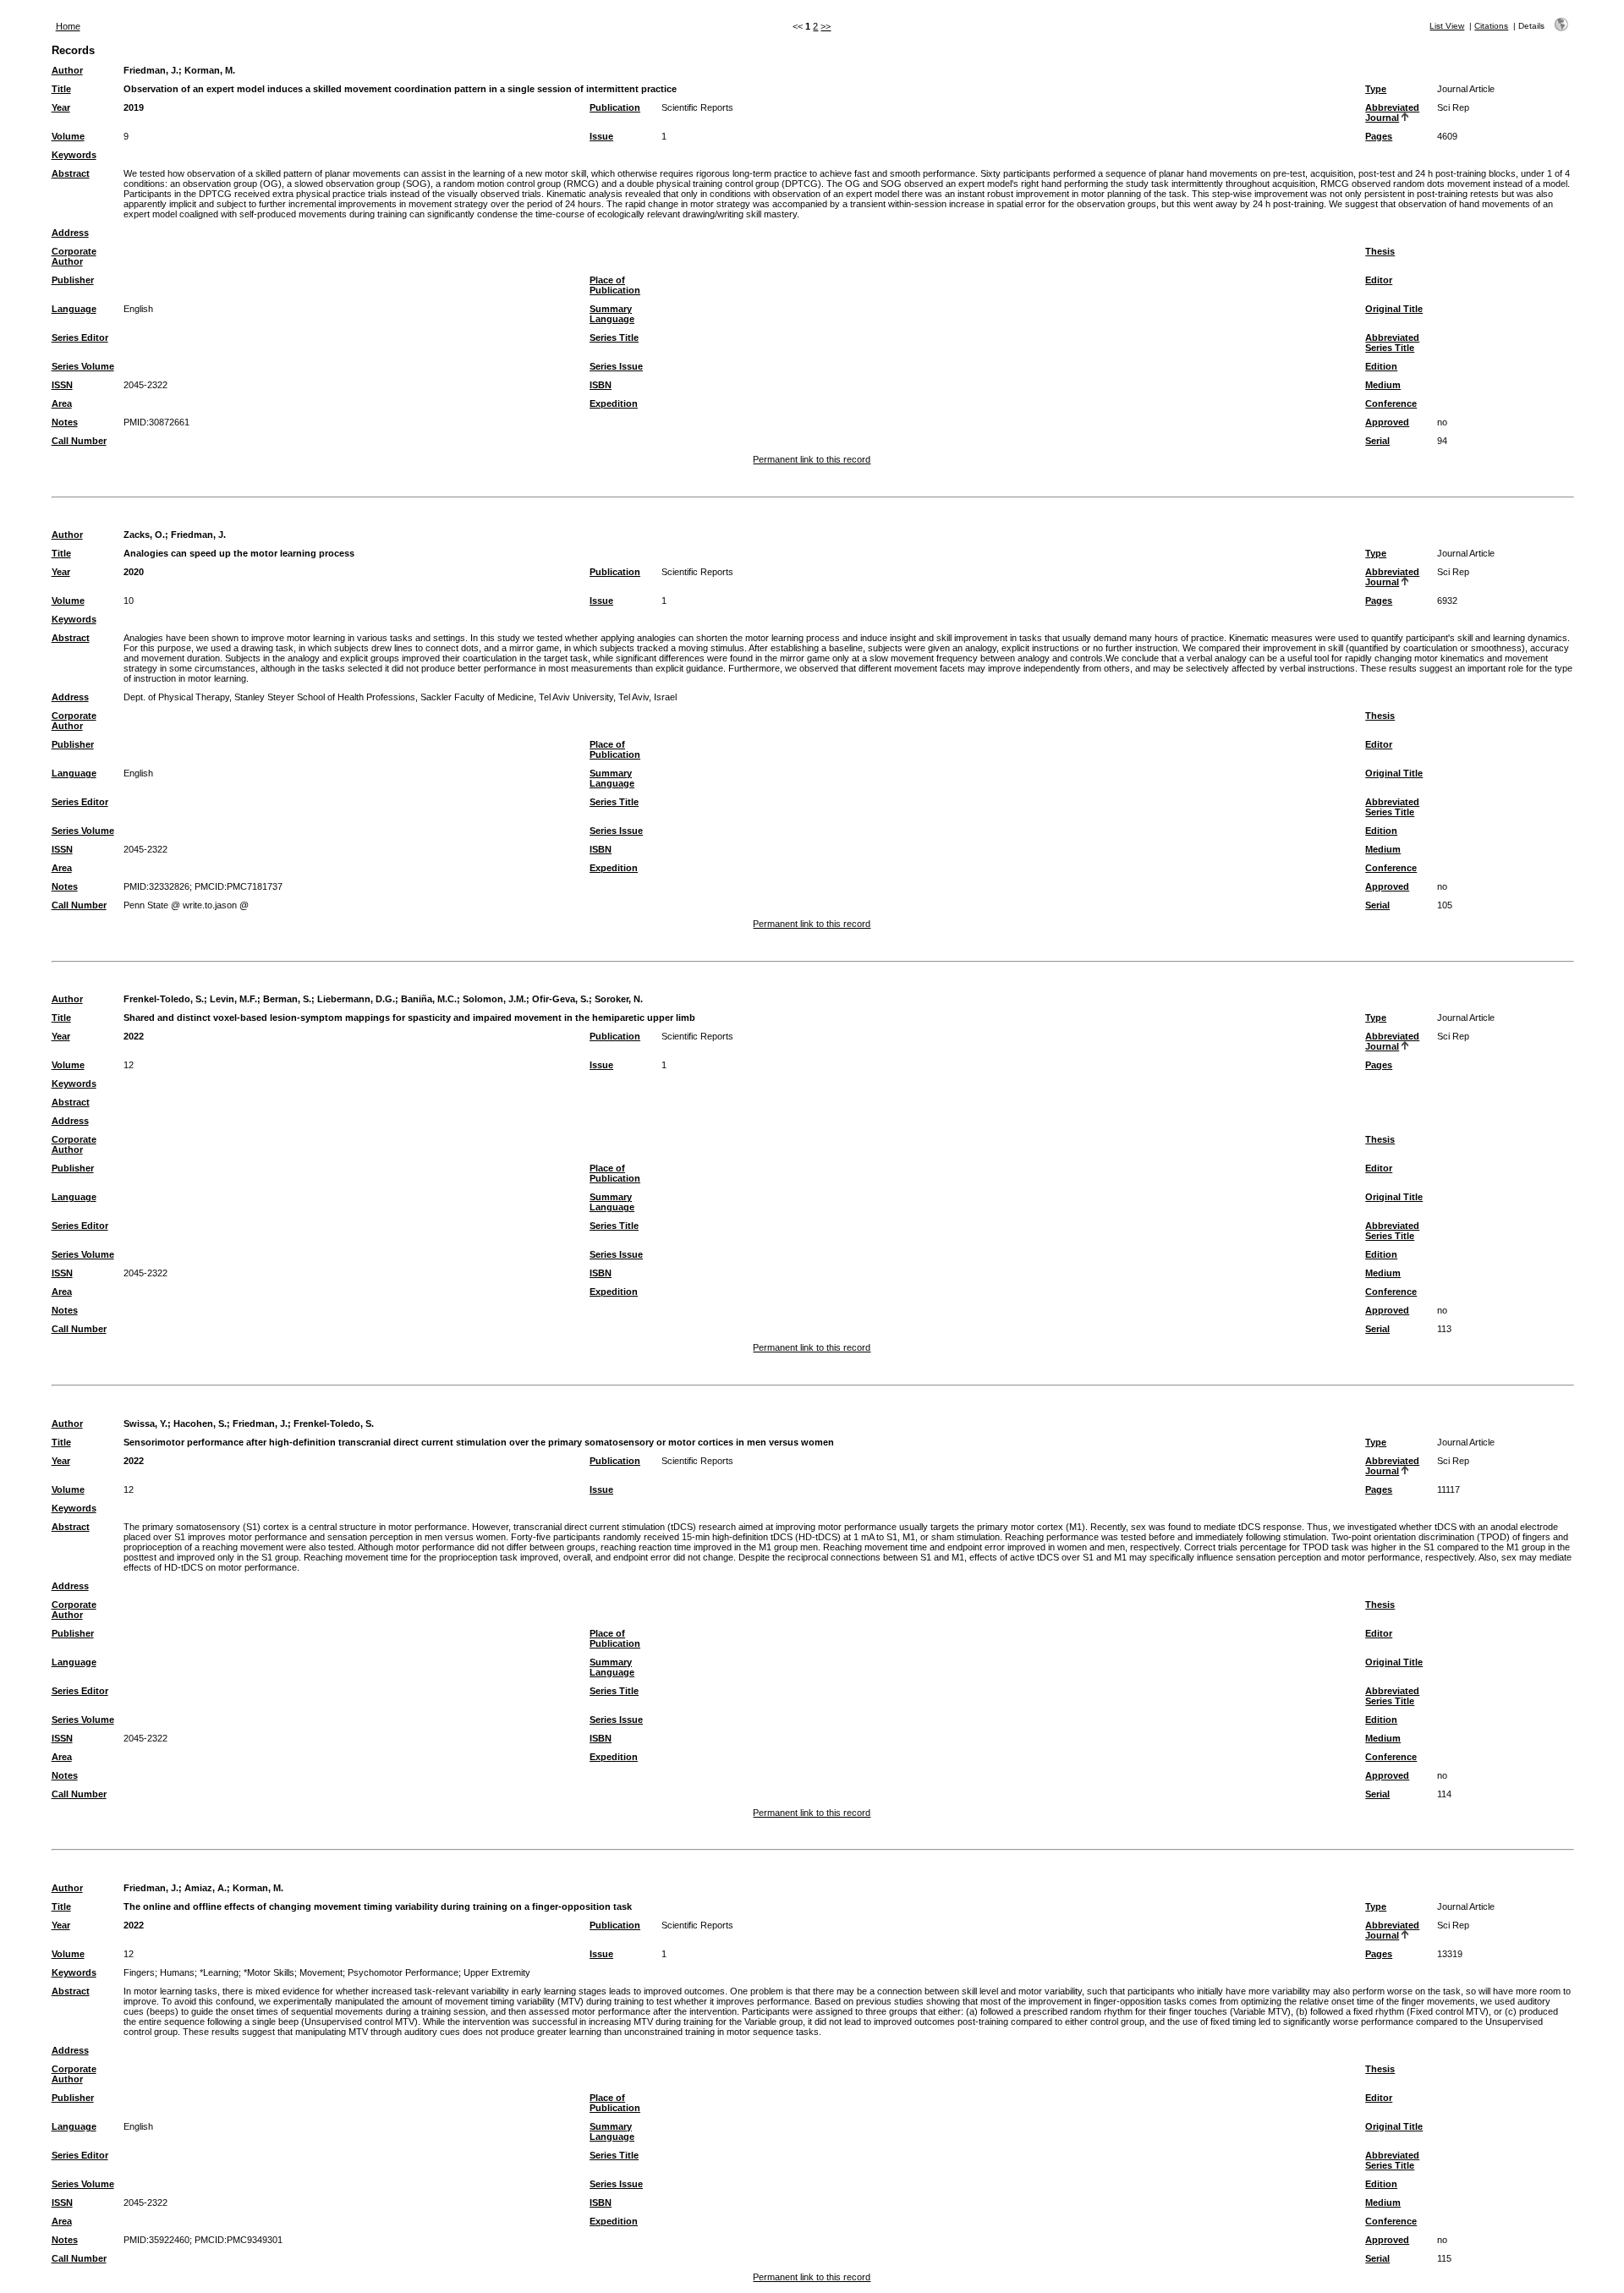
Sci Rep (1453, 107)
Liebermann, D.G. (356, 999)
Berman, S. (287, 999)
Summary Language (612, 314)
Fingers (139, 1972)
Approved (1387, 422)
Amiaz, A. (206, 1888)
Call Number (79, 441)
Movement (321, 1972)
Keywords (74, 155)
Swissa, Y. (145, 1424)
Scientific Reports (697, 107)
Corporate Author (74, 256)
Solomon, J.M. (494, 999)
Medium (1383, 385)
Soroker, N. (619, 999)
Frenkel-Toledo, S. (164, 999)
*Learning (219, 1972)
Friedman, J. (151, 70)
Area (62, 403)
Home (68, 26)
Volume (68, 136)
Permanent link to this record (812, 459)
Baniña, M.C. (429, 999)
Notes (65, 422)
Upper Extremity (497, 1972)
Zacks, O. (144, 535)
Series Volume (83, 366)
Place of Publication (615, 285)
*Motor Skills (269, 1972)
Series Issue (616, 366)
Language (74, 309)
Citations (1491, 26)
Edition (1381, 366)
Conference (1391, 403)
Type (1376, 89)
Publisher (73, 280)
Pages (1379, 136)
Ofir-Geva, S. (560, 999)
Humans (177, 1972)
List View (1447, 26)
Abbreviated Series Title (1392, 343)
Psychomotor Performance (403, 1972)
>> (826, 26)
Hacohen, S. (200, 1424)
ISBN (601, 385)
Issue (601, 136)
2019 (134, 107)
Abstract (71, 173)
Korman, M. (210, 70)
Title (61, 89)
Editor (1379, 280)
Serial (1377, 441)
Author (67, 70)
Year (61, 107)
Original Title (1394, 309)
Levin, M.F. (233, 999)
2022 (134, 1036)
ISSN (62, 385)
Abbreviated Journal (1392, 112)
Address (70, 233)
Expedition (614, 403)
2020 (134, 572)
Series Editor (80, 337)
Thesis (1380, 251)
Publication (615, 107)
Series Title (614, 337)
